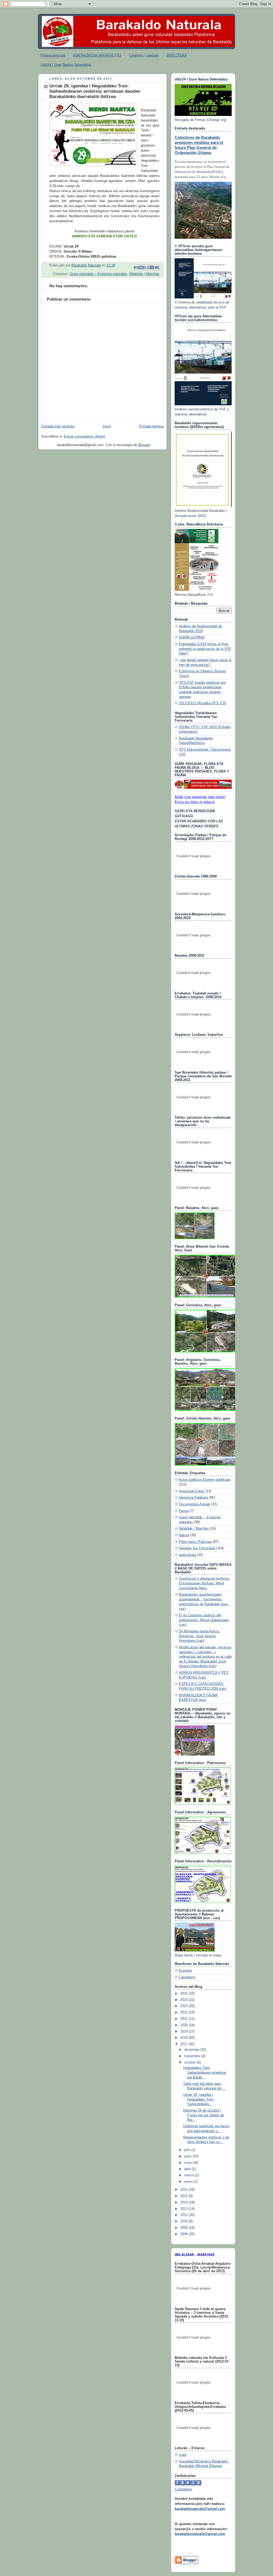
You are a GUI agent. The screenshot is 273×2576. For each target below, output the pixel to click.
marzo (190, 2175)
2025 (184, 1993)
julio (188, 2150)
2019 (184, 2032)
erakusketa (187, 1555)
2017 (184, 2044)
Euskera (185, 1971)
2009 (184, 2228)
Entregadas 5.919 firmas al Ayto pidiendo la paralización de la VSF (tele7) (205, 649)
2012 (184, 2215)
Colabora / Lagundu (144, 55)
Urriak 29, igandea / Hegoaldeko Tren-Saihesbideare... (199, 2099)
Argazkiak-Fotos (192, 1491)
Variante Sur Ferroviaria (197, 1548)
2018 (184, 2038)
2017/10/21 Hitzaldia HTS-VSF (203, 703)
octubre (190, 2063)
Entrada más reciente (58, 426)
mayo (189, 2163)
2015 (184, 2196)
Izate (183, 2455)
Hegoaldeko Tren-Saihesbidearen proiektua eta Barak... (205, 2072)
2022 (184, 2012)
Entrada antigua (151, 426)
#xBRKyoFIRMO (192, 637)
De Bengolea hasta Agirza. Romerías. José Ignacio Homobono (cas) (199, 1636)
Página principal (53, 55)
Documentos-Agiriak (194, 1504)
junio (188, 2156)
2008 (184, 2234)
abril (188, 2169)
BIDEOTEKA (177, 55)
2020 (184, 2025)
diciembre (192, 2050)
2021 (184, 2019)
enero (189, 2182)
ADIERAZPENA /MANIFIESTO (97, 55)
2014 (184, 2202)
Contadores (183, 2489)
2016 (184, 2190)
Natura (184, 1535)
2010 (184, 2221)
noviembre (193, 2056)
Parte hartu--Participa (195, 1542)
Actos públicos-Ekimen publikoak (205, 1480)
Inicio (107, 426)
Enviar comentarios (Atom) (84, 436)
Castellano (187, 1977)
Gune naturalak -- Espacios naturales (99, 274)
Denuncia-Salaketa (193, 1498)
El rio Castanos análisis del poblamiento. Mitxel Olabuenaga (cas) (204, 1620)
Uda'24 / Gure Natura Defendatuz (66, 65)
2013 (184, 2209)
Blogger (144, 445)
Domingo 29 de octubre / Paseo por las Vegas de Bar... (204, 2115)
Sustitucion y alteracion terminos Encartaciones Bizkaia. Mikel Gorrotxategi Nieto (204, 1583)
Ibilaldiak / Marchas (144, 274)
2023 (184, 2006)
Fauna (184, 1511)
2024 (184, 2000)
